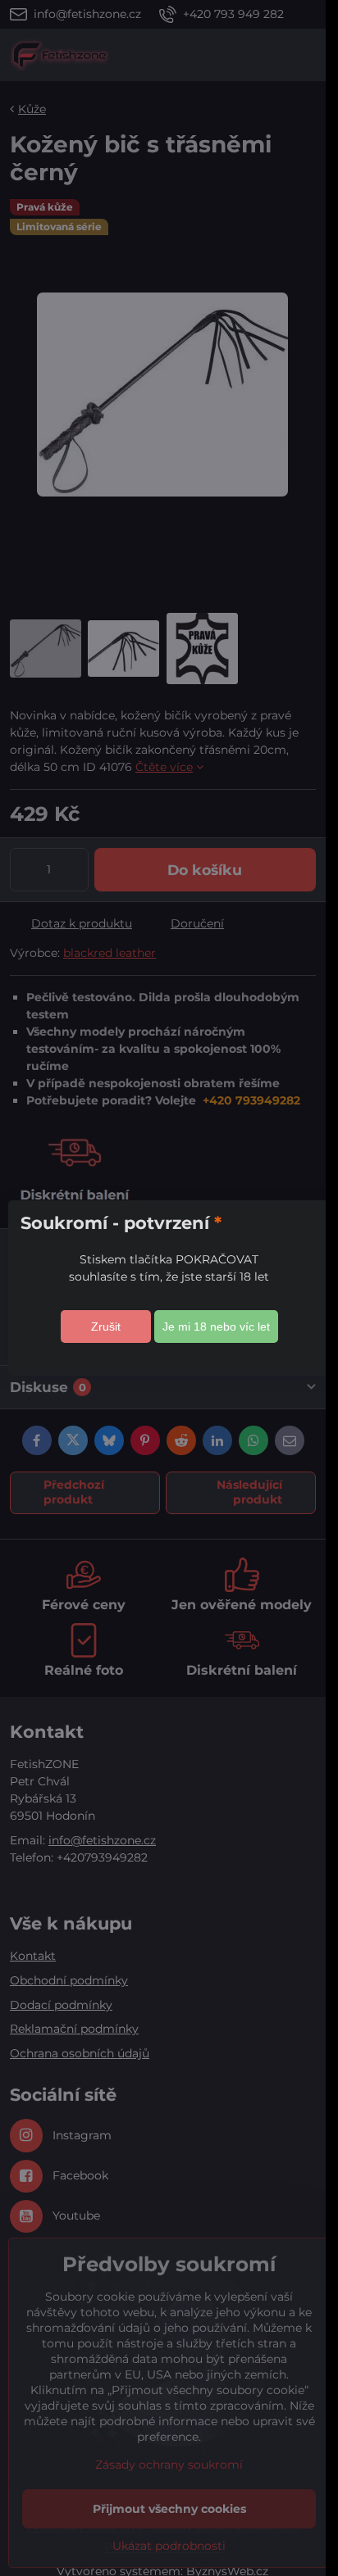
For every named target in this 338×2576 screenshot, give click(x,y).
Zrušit (106, 1327)
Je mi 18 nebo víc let (216, 1327)
